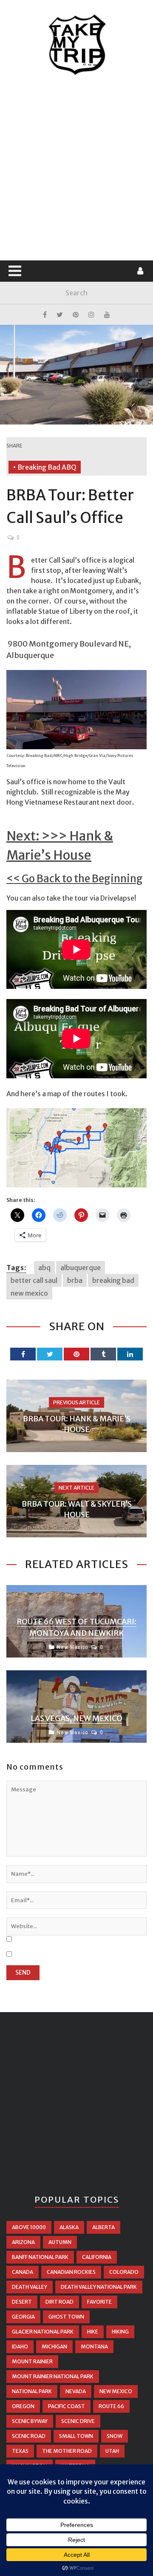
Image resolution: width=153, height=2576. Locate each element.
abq (44, 1268)
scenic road (29, 2436)
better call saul (34, 1280)
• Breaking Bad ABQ (45, 467)
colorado (124, 2272)
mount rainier (32, 2361)
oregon (23, 2406)
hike (93, 2332)
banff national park (40, 2257)
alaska (69, 2227)
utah (112, 2451)
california (97, 2257)
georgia (23, 2317)
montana (94, 2346)
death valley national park (99, 2287)
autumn (60, 2242)
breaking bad (113, 1280)
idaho (20, 2346)
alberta (103, 2227)
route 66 (111, 2406)
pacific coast (67, 2406)
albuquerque (81, 1268)
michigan (54, 2346)
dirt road (59, 2302)
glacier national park (43, 2332)
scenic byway (30, 2421)
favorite (99, 2302)
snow (115, 2436)
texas (20, 2451)
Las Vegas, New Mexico (76, 1718)
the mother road (67, 2451)
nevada (76, 2391)
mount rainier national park (53, 2376)
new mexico (29, 1293)
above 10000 (29, 2227)
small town (76, 2436)
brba (75, 1280)
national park (32, 2391)
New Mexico (72, 1647)
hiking (120, 2332)
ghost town (66, 2317)
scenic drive (78, 2421)
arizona (23, 2242)
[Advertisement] (76, 168)
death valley (30, 2287)
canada (23, 2272)
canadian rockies (71, 2272)
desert (22, 2302)
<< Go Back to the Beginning (75, 879)
